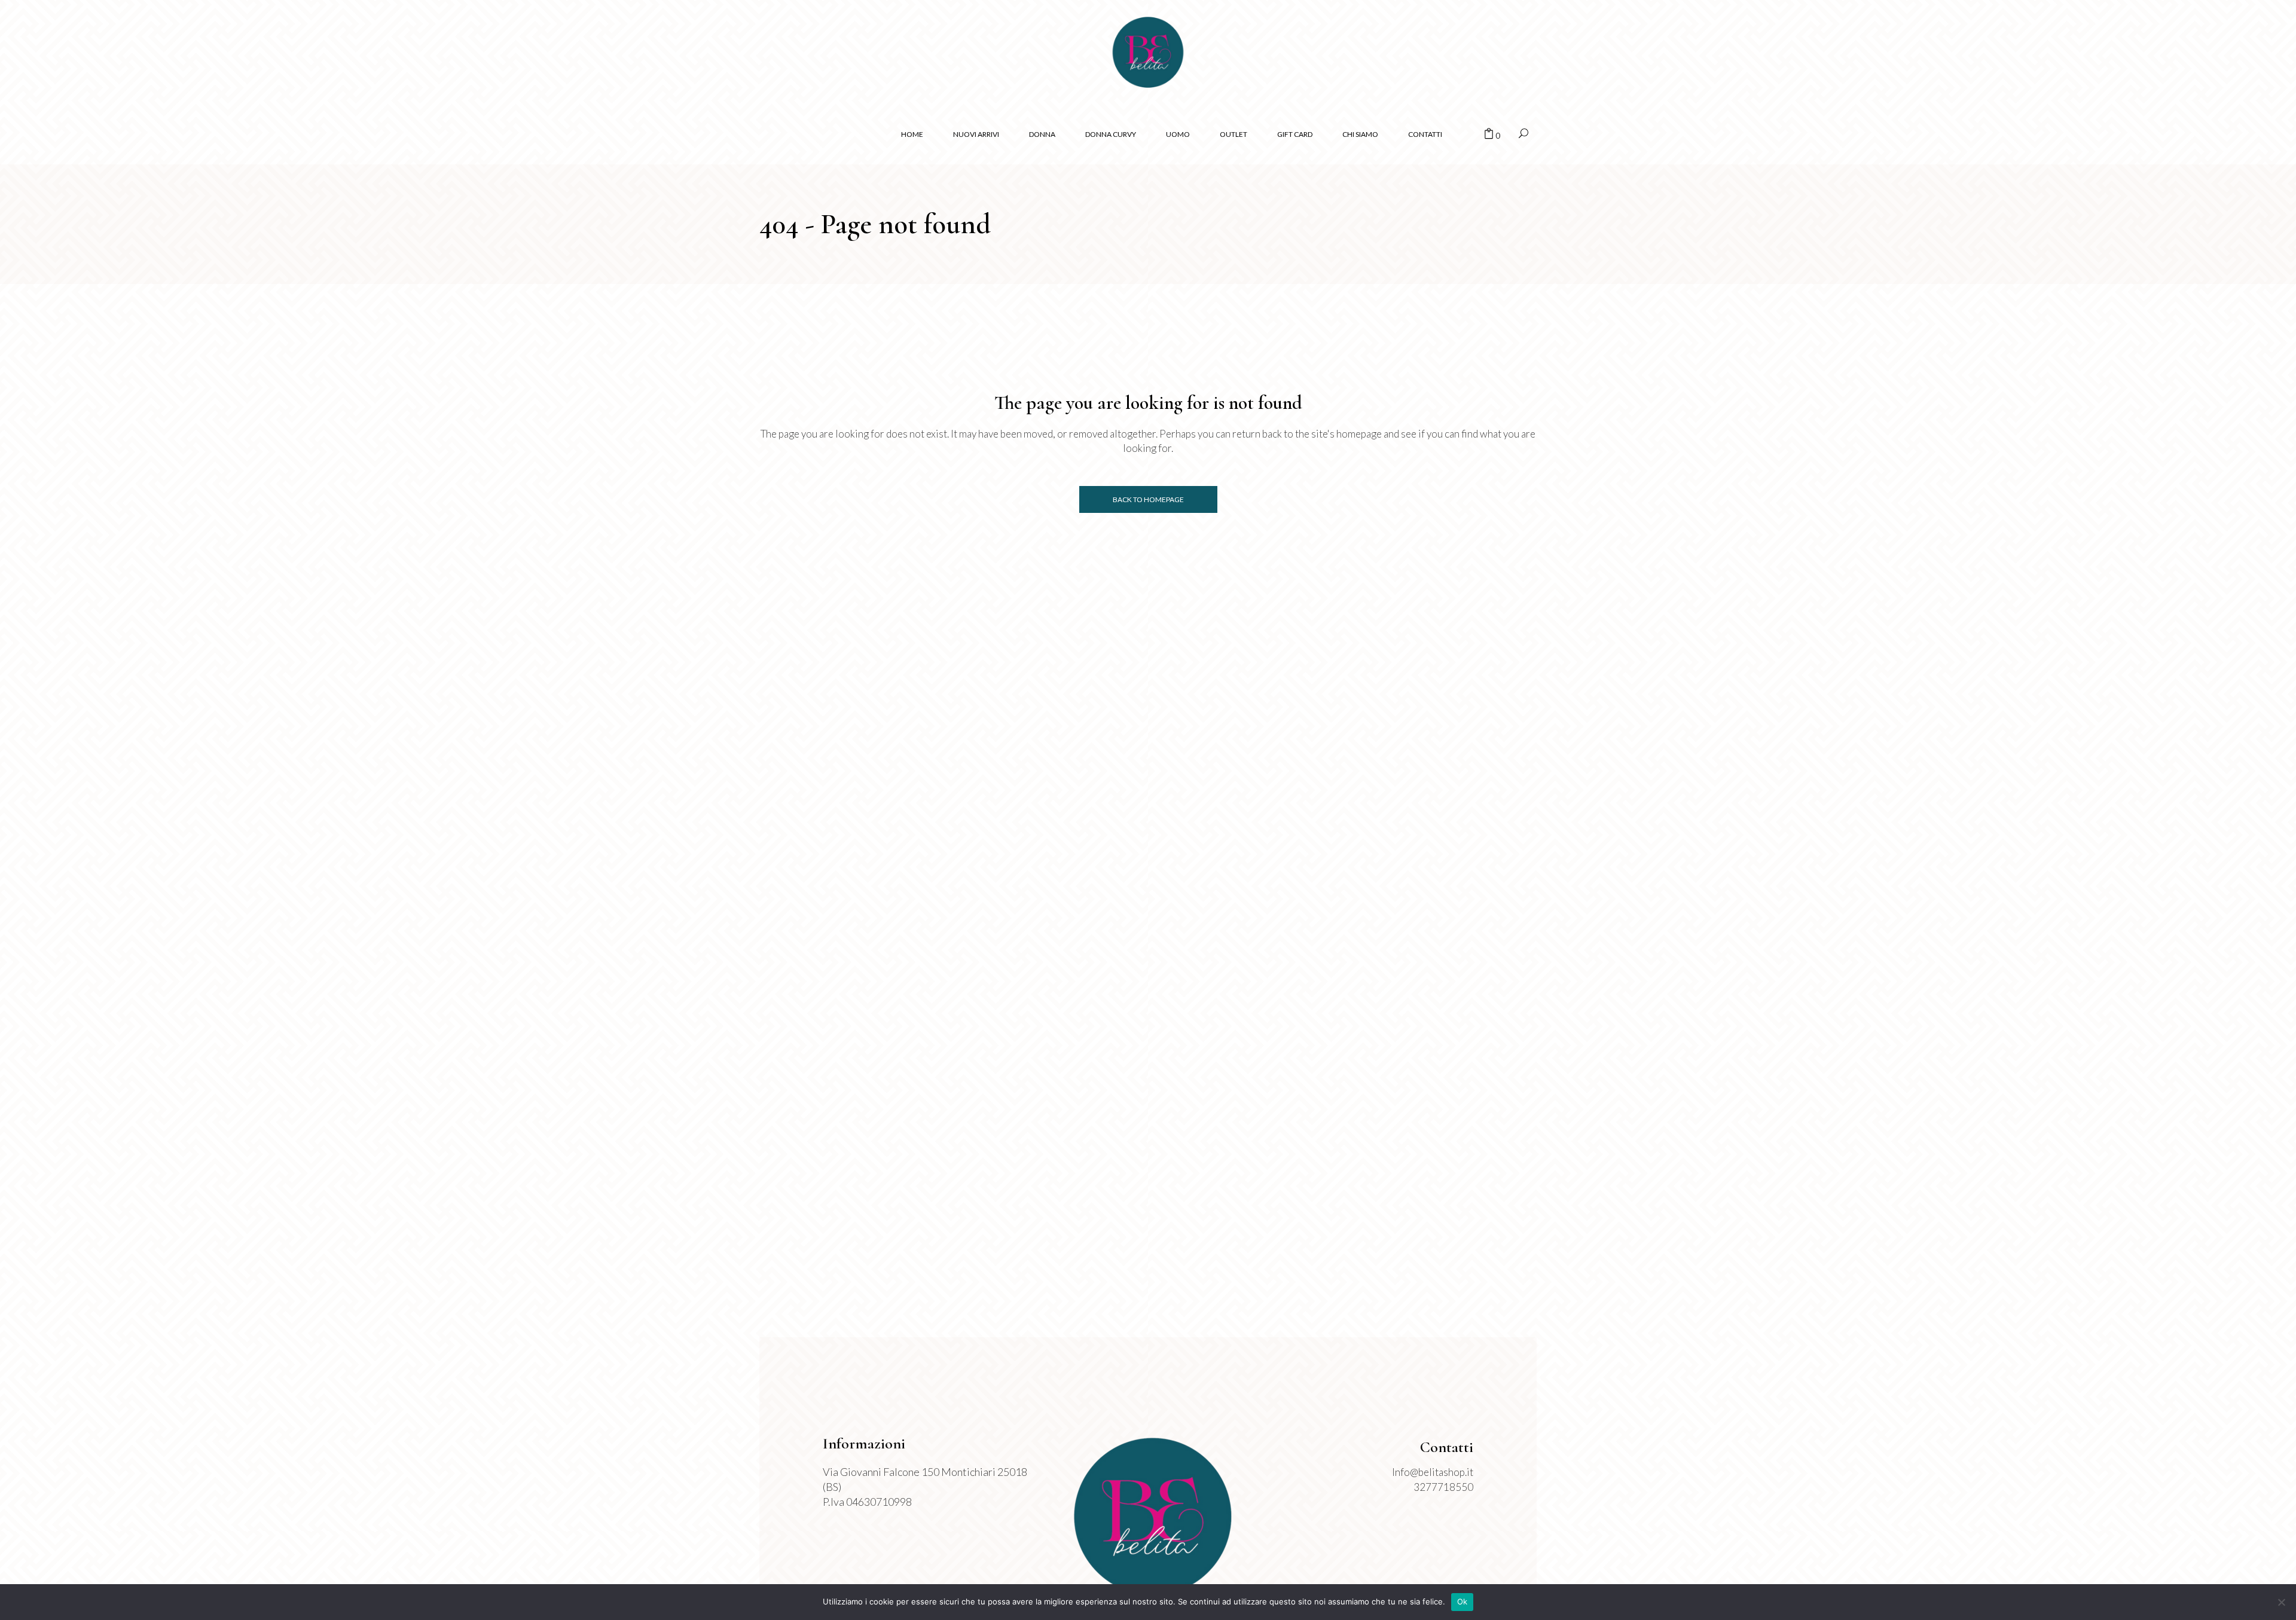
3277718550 (1443, 1487)
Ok (1463, 1601)
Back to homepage (1148, 499)
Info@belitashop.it (1433, 1472)
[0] (1489, 135)
